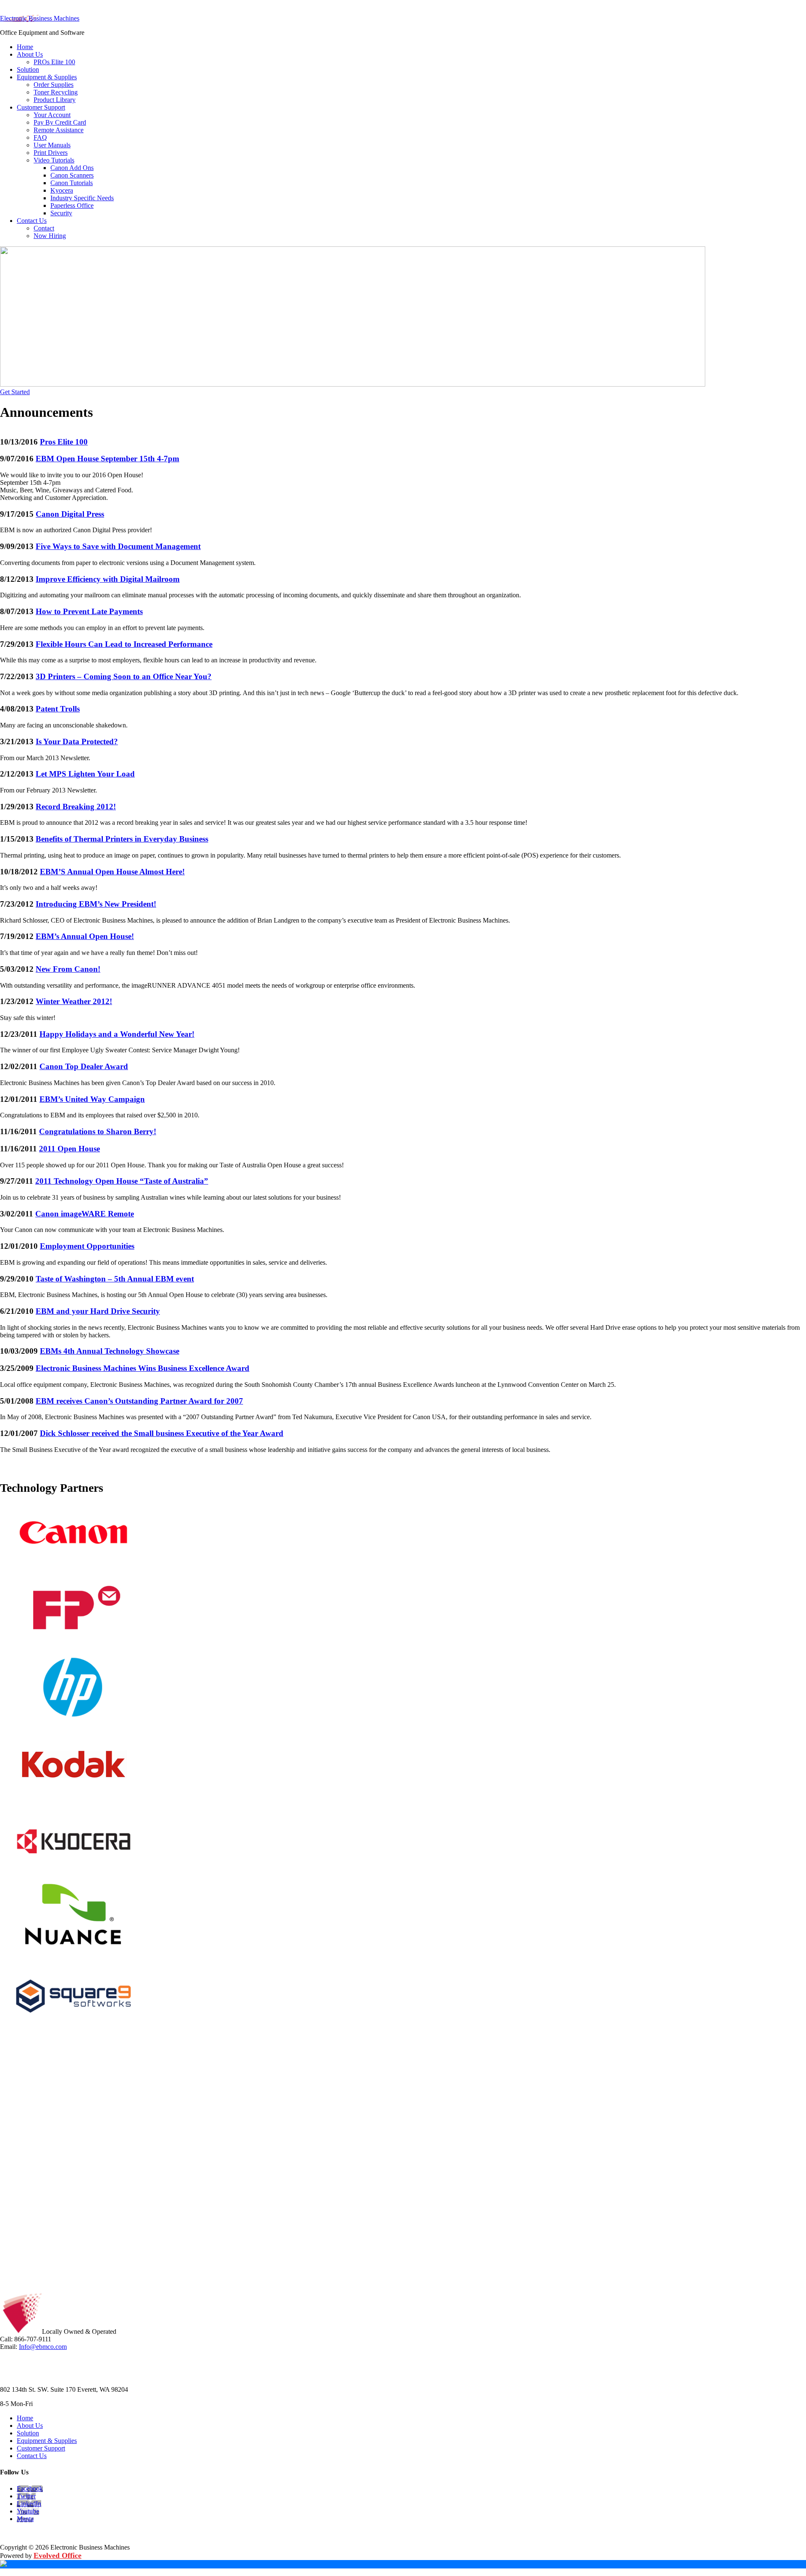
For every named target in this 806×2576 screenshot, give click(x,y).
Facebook (30, 2488)
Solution (28, 2433)
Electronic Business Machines (40, 18)
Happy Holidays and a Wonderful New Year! (117, 1034)
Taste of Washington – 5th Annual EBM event (115, 1279)
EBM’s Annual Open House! (85, 936)
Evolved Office (58, 2555)
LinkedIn (29, 2504)
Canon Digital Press (70, 514)
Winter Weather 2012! (74, 1001)
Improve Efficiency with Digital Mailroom (108, 579)
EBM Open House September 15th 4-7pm (107, 459)
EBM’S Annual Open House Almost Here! (112, 872)
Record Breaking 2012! (76, 807)
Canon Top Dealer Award (84, 1066)
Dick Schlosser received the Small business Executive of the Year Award (162, 1433)
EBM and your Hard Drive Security (98, 1311)
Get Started (15, 392)
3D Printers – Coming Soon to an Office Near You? (124, 676)
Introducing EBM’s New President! (96, 904)
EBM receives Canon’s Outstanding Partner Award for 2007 (139, 1401)
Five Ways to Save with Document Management (118, 546)
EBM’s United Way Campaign (92, 1099)
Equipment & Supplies (47, 2441)
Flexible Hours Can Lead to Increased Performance (124, 644)
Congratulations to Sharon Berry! (98, 1131)
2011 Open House (69, 1149)
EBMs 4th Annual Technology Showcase (110, 1351)
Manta (25, 2519)
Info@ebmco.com (43, 2347)
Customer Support (41, 2448)
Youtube (28, 2511)
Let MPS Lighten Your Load (85, 774)
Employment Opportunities (87, 1246)
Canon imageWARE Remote (85, 1214)
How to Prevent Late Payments (89, 611)
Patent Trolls (58, 709)
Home (25, 2418)
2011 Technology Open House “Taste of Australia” (122, 1181)
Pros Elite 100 (64, 442)
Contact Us (32, 2456)
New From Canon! (68, 969)
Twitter (26, 2496)
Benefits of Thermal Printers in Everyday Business (122, 839)
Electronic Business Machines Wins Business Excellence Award (143, 1368)
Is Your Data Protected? (77, 741)
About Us (30, 2426)
